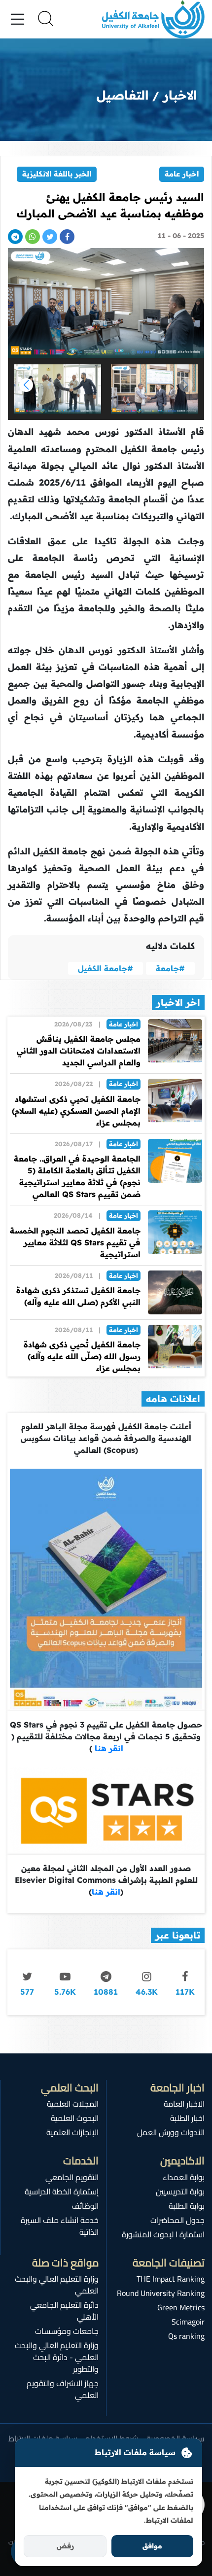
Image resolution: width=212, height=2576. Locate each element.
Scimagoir (188, 2322)
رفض (65, 2546)
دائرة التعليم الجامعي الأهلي (64, 2311)
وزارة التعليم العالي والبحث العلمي (57, 2285)
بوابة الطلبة (187, 2206)
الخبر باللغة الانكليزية (57, 174)
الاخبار (180, 95)
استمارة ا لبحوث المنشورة (163, 2234)
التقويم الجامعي (72, 2177)
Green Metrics (181, 2307)
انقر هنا (108, 1748)
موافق (152, 2546)
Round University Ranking (161, 2293)
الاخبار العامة (184, 2104)
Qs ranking (186, 2336)
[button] (26, 385)
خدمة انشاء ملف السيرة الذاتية (60, 2226)
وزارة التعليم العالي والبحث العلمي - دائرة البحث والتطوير (57, 2357)
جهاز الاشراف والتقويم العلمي (63, 2389)
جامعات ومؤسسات (67, 2331)
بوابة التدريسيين (180, 2191)
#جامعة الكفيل (106, 968)
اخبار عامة (182, 174)
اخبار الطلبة (187, 2118)
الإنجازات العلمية (72, 2132)
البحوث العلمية (75, 2118)
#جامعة (170, 968)
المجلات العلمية (73, 2104)
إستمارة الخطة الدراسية (62, 2191)
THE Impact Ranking (171, 2279)
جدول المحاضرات (177, 2220)
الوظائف (85, 2206)
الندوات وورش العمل (171, 2132)
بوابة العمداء (184, 2177)
